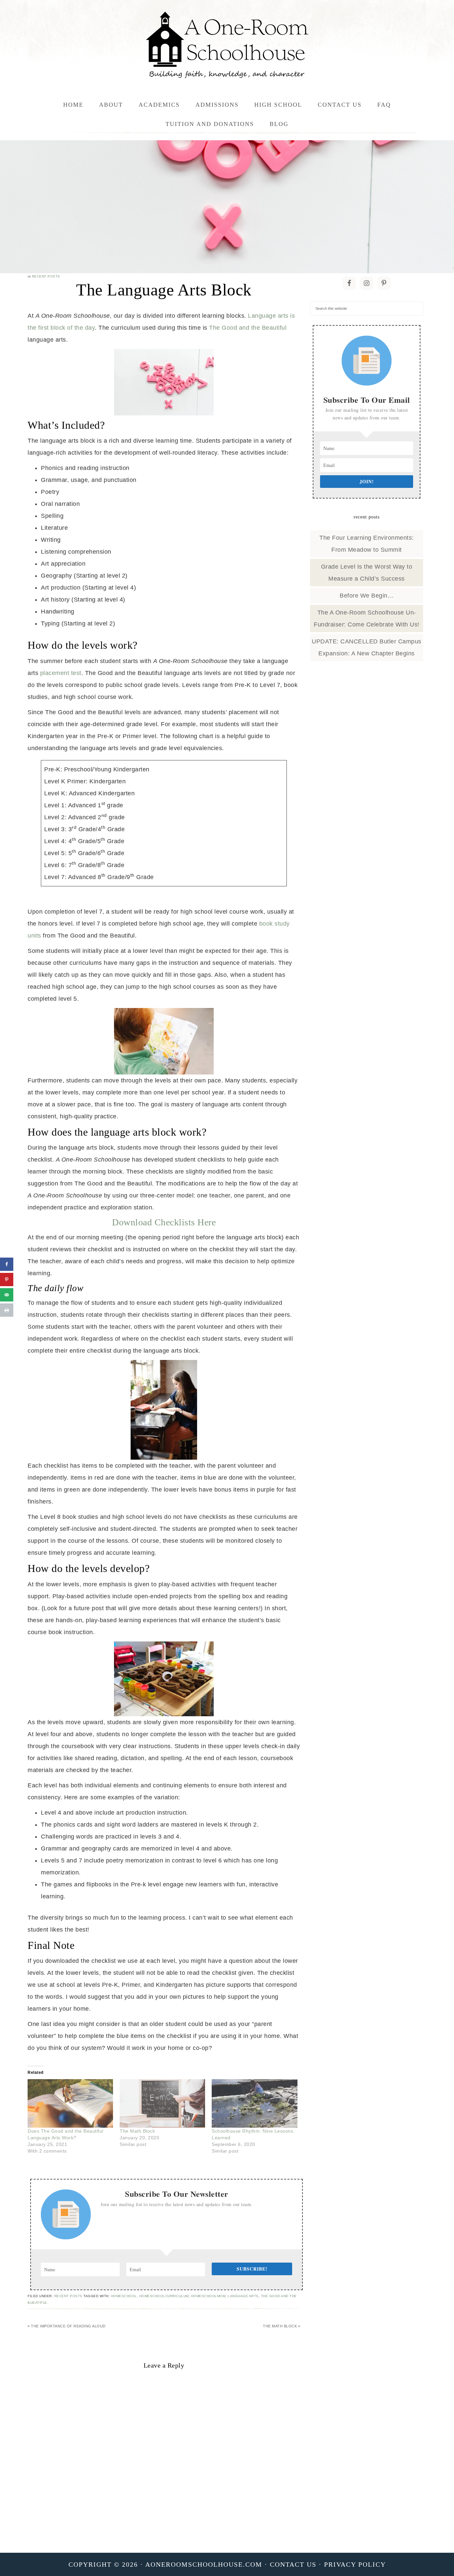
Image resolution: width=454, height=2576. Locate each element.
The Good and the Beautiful (248, 328)
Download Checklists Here (164, 1222)
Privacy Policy (355, 2564)
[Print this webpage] (7, 1310)
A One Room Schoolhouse (227, 45)
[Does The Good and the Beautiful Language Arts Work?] (70, 2104)
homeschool (124, 2296)
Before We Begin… (367, 596)
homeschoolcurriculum (164, 2296)
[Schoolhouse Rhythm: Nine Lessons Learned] (254, 2104)
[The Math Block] (162, 2104)
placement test (61, 673)
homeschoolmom (208, 2296)
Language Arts (243, 2296)
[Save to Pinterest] (7, 1280)
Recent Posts (46, 276)
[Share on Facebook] (7, 1264)
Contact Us (293, 2564)
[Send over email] (7, 1295)
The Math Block (137, 2131)
